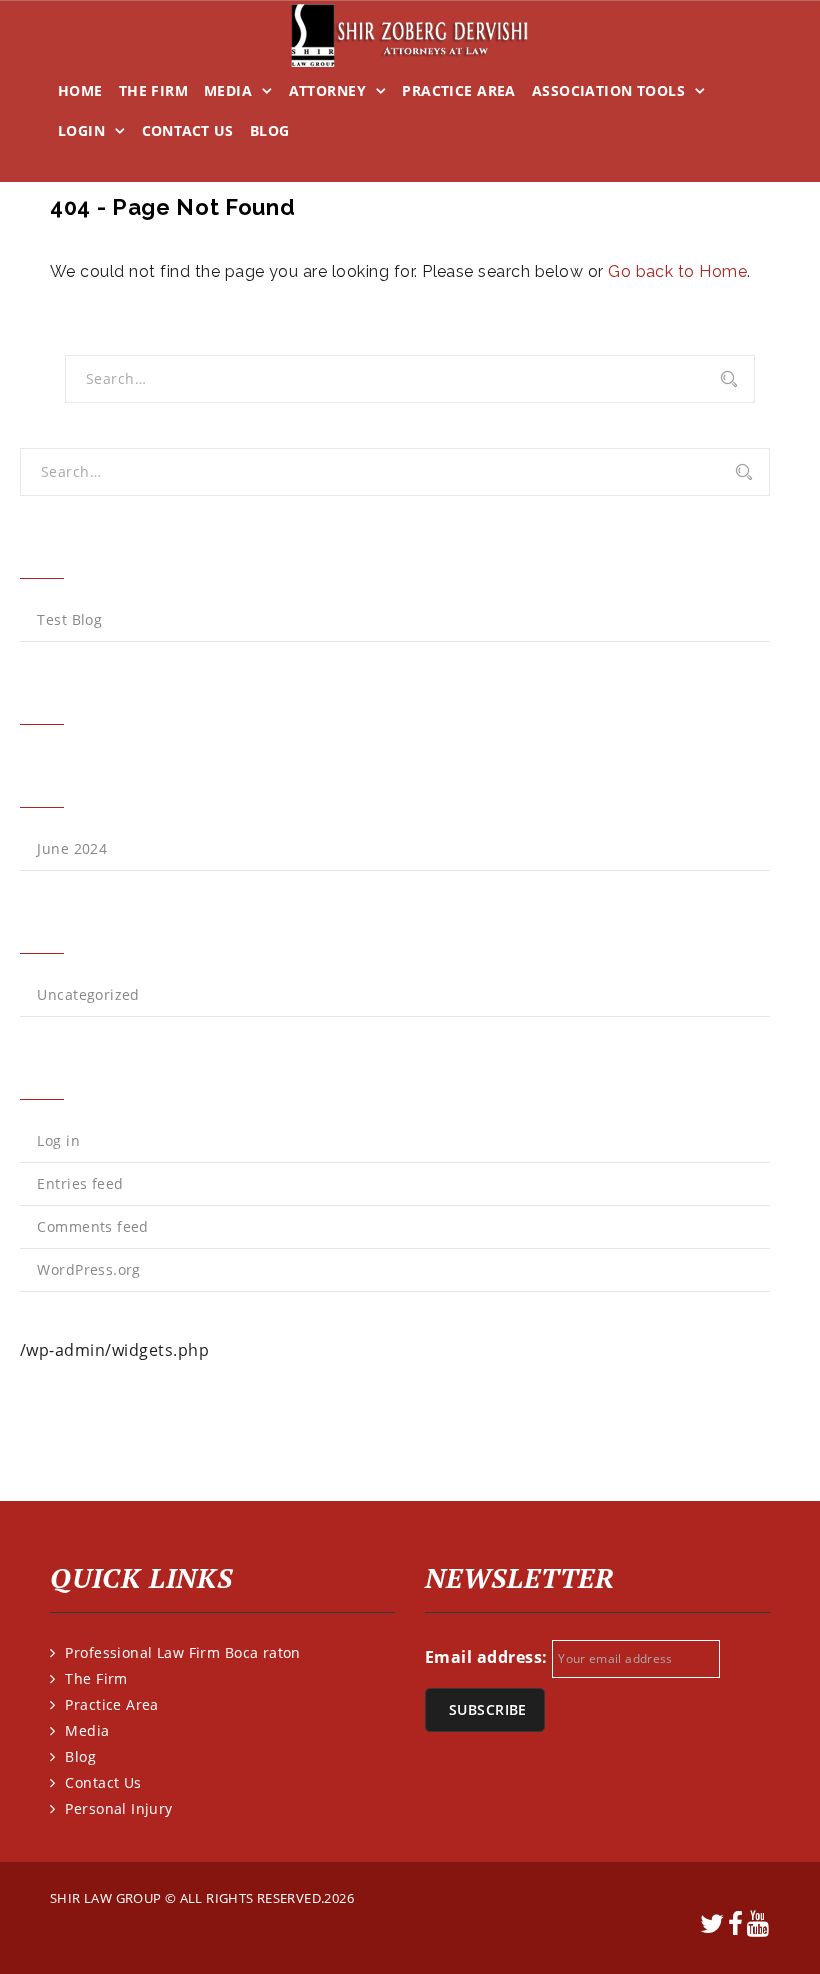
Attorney (327, 90)
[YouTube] (758, 1928)
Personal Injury (118, 1808)
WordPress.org (88, 1269)
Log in (58, 1140)
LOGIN (81, 130)
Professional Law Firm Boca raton (182, 1652)
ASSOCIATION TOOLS (608, 90)
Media (228, 90)
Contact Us (188, 130)
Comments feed (92, 1226)
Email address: (486, 1657)
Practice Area (458, 90)
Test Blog (69, 619)
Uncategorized (88, 994)
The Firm (153, 90)
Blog (270, 130)
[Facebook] (736, 1928)
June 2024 (72, 848)
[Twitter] (712, 1928)
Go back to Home (677, 271)
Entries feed (80, 1183)
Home (80, 90)
